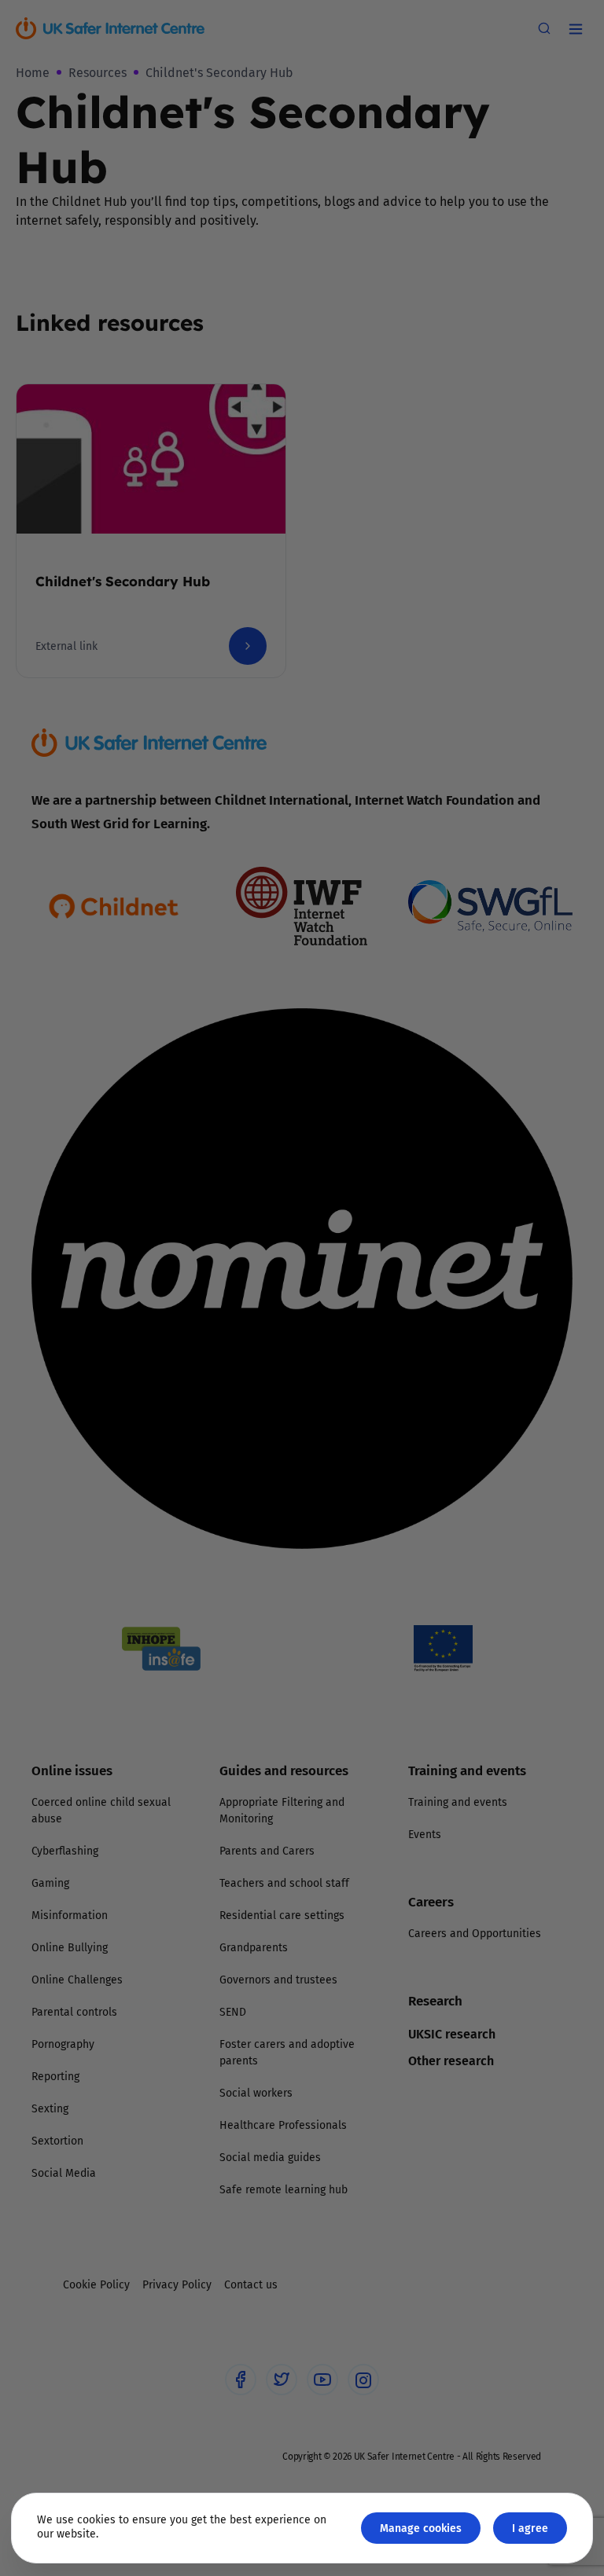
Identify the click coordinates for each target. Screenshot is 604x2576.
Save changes (447, 1475)
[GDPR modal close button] (490, 1092)
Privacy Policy (140, 1464)
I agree (530, 2528)
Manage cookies (421, 2528)
